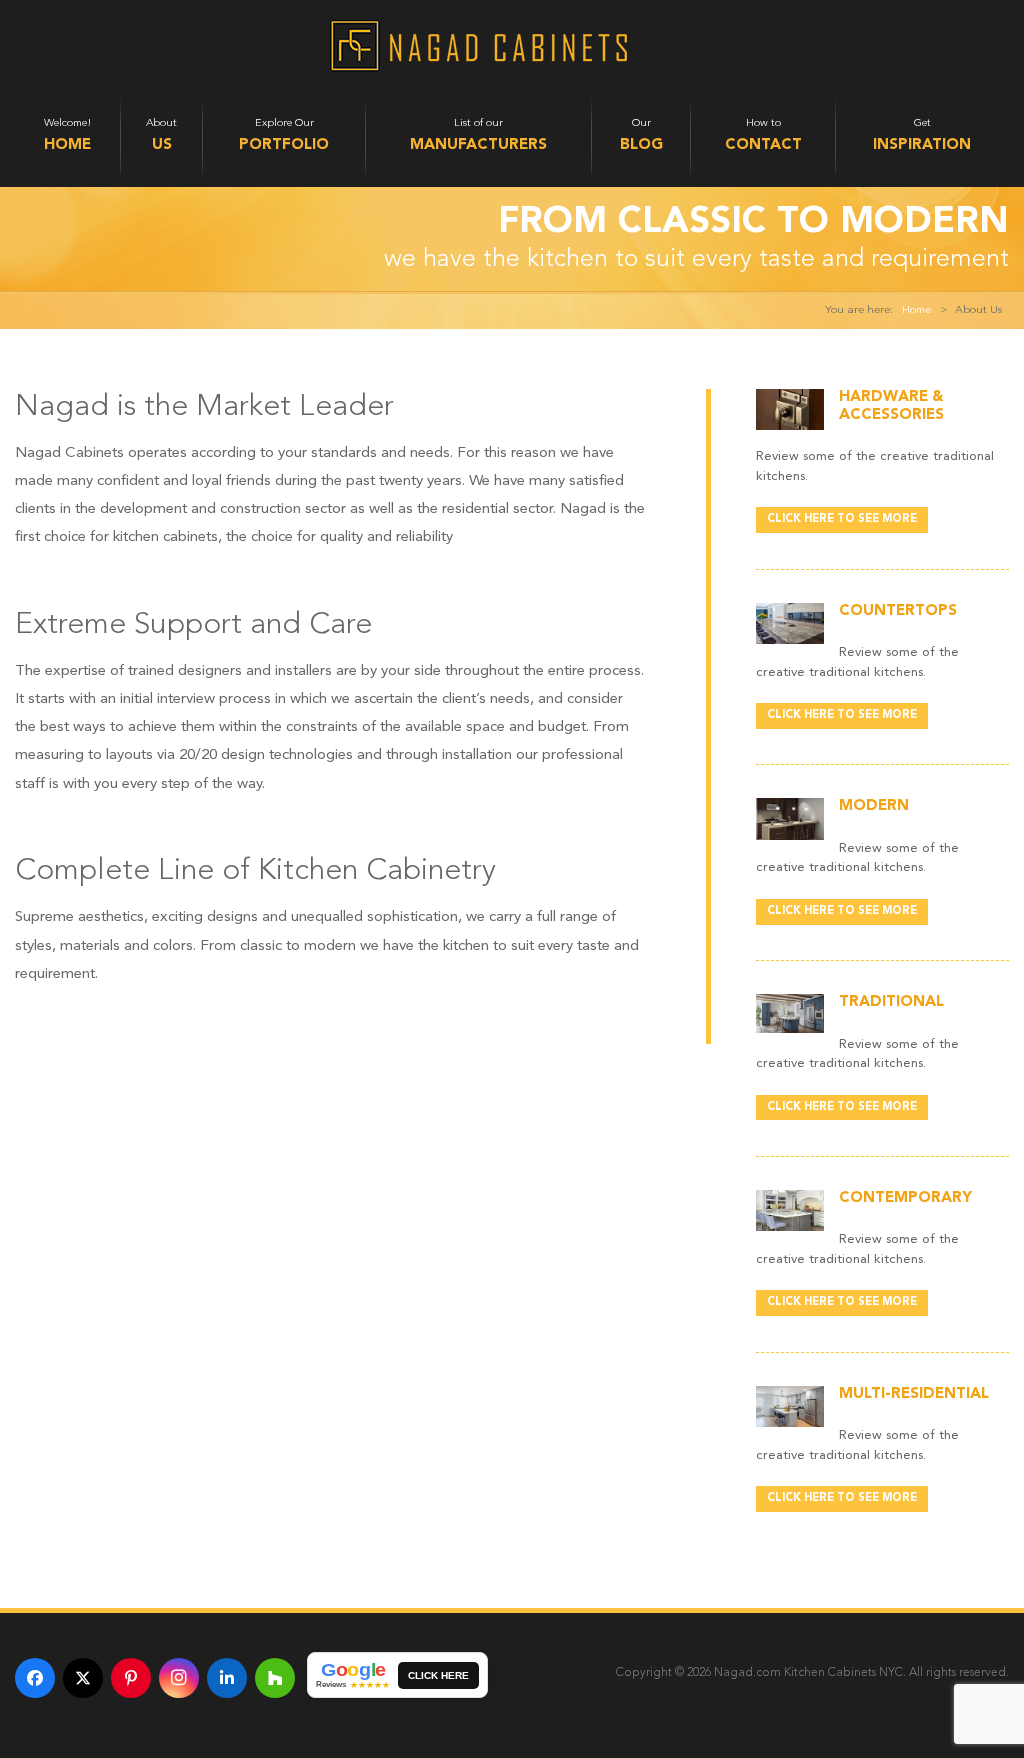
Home (916, 310)
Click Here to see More (842, 520)
